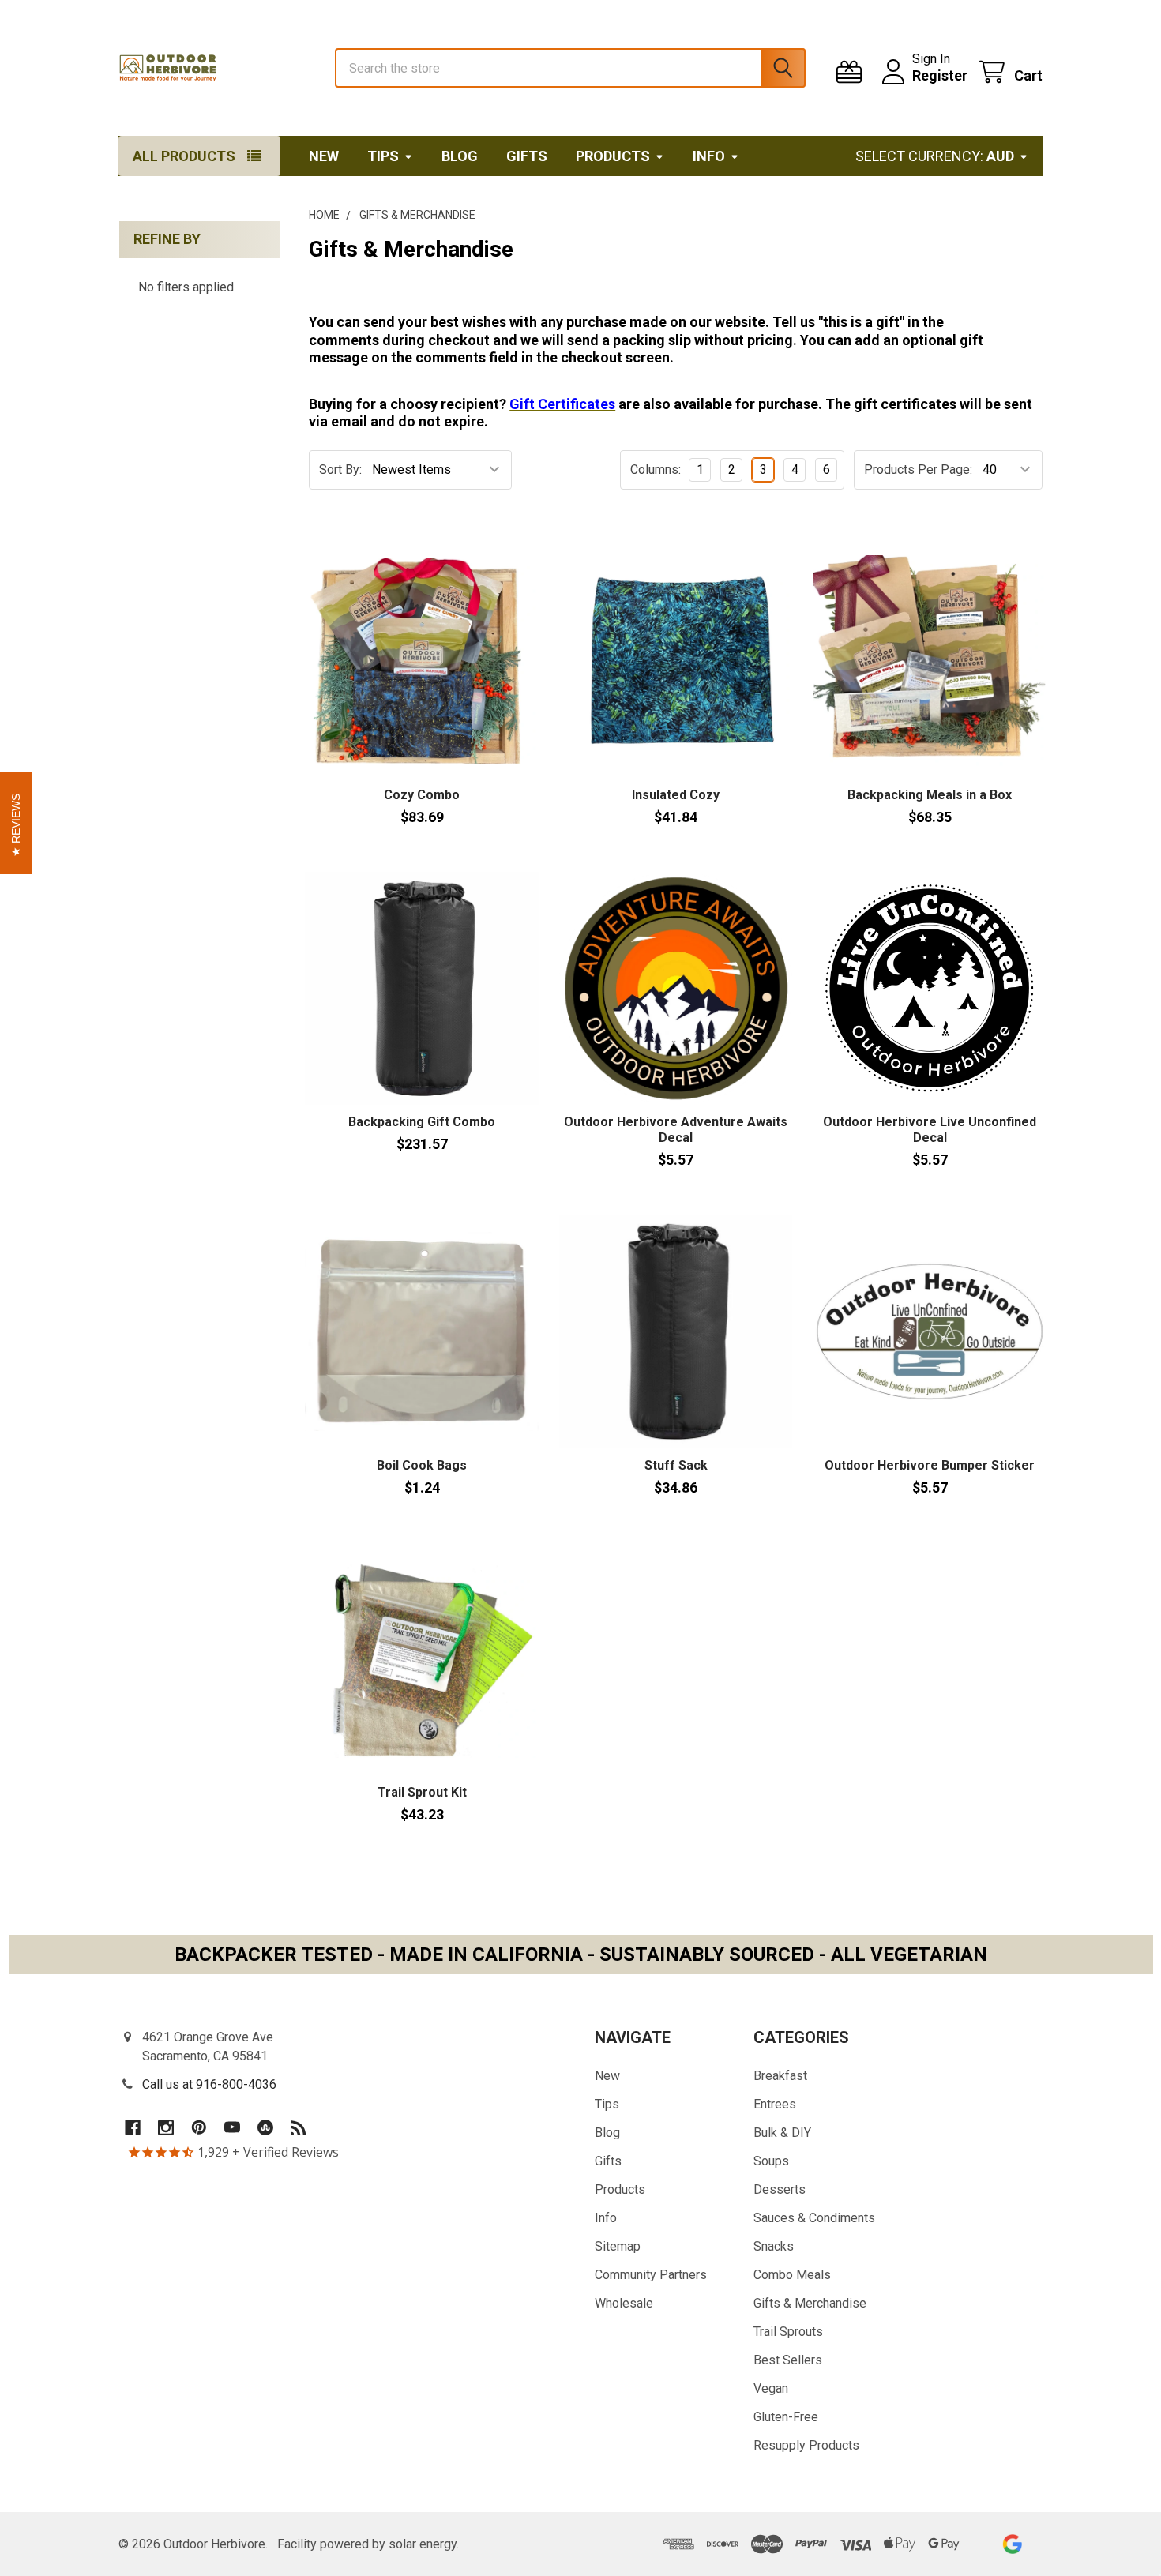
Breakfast (780, 2076)
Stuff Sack (676, 1465)
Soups (771, 2161)
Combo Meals (792, 2275)
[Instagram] (166, 2127)
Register (940, 75)
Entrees (775, 2104)
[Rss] (299, 2127)
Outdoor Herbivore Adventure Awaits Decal (676, 1130)
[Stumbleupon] (265, 2127)
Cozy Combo (422, 795)
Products (613, 156)
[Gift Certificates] (853, 72)
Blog (460, 156)
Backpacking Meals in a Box (930, 795)
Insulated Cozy (676, 795)
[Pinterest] (199, 2127)
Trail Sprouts (788, 2332)
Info (709, 156)
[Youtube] (232, 2127)
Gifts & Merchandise (810, 2303)
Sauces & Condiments (814, 2218)
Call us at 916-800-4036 (209, 2084)
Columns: (656, 469)
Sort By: (340, 469)
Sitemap (618, 2246)
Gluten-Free (786, 2417)
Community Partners (651, 2275)
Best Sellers (788, 2360)
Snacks (774, 2246)
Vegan (771, 2388)
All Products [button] (184, 156)
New (324, 156)
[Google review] (1012, 2544)
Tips (383, 156)
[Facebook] (133, 2127)
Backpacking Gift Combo (422, 1122)
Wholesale (624, 2303)
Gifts (527, 156)
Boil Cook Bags (422, 1465)
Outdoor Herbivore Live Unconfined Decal (930, 1130)
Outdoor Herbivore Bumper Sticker (930, 1465)
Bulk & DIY (782, 2133)
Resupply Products (806, 2445)
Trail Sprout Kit (422, 1792)
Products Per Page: (918, 469)
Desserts (780, 2189)
